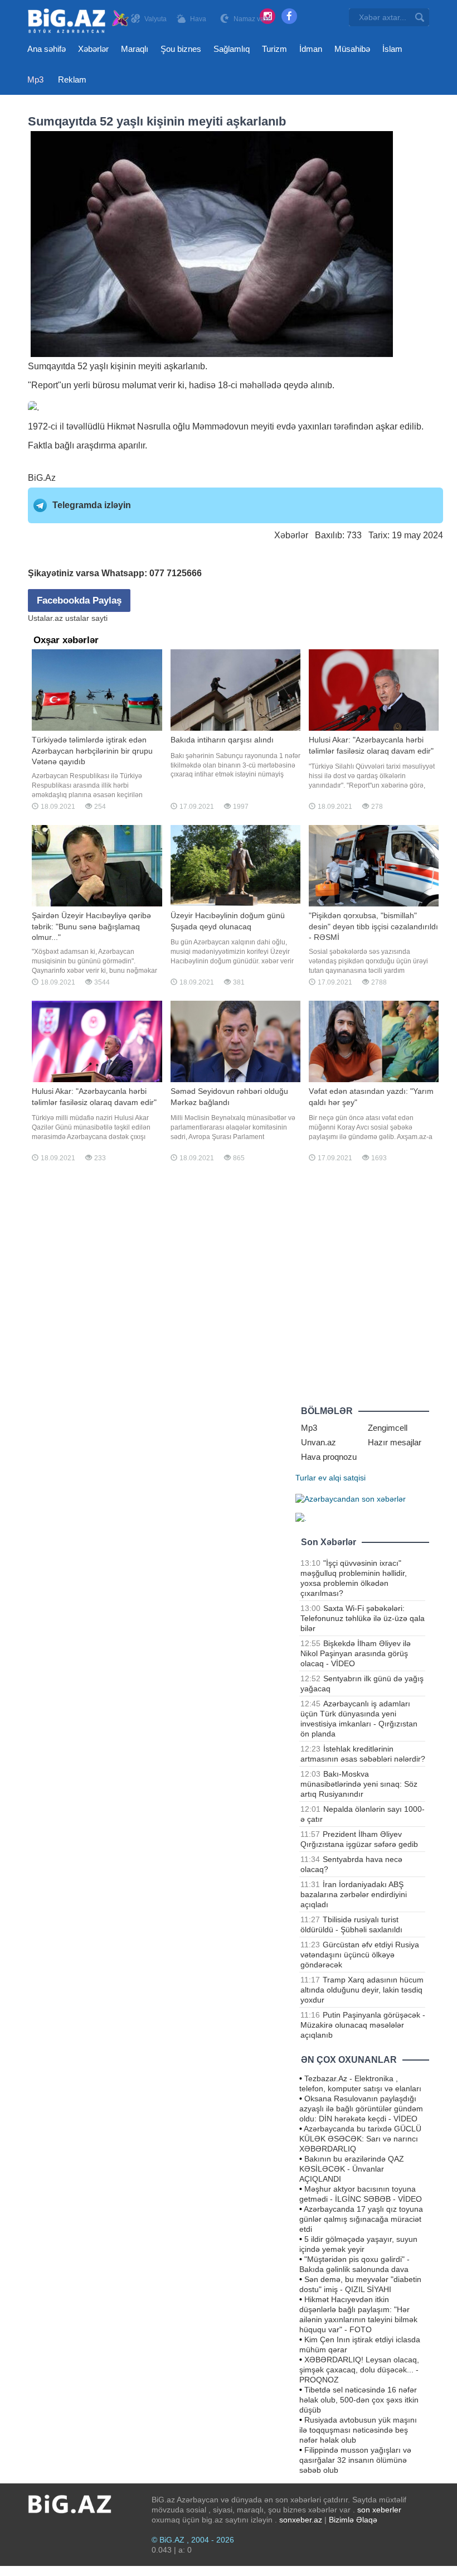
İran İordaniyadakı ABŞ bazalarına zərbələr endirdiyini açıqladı (354, 1894)
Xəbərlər (93, 49)
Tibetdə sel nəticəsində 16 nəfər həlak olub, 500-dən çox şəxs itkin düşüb (359, 2400)
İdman (311, 49)
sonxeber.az (301, 2520)
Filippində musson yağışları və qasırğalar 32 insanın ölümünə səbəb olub (355, 2460)
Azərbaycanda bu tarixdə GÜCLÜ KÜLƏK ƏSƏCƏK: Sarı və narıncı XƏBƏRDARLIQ (360, 2139)
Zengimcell (388, 1428)
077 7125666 (176, 573)
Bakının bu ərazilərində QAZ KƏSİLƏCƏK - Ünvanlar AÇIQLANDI (352, 2169)
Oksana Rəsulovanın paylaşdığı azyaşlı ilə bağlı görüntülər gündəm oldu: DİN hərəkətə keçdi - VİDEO (361, 2109)
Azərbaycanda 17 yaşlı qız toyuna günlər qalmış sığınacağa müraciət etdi (361, 2219)
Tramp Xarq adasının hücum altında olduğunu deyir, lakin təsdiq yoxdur (362, 1990)
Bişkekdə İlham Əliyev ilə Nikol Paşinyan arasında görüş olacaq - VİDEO (356, 1653)
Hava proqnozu (329, 1457)
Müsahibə (352, 49)
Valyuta (155, 19)
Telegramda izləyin (92, 505)
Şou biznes (181, 49)
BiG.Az (42, 478)
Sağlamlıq (232, 49)
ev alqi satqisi (342, 1478)
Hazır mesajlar (395, 1442)
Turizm (274, 49)
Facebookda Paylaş (79, 600)
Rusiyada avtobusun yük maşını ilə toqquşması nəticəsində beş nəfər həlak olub (358, 2430)
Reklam (72, 79)
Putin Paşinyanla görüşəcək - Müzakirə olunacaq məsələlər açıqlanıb (363, 2025)
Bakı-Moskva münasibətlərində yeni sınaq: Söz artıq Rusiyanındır (359, 1784)
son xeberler (379, 2510)
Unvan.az (319, 1442)
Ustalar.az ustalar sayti (68, 618)
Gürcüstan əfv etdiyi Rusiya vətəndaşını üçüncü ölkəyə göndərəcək (360, 1955)
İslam (392, 49)
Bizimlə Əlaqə (353, 2520)
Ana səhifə (47, 49)
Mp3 (35, 79)
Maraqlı (135, 49)
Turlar (306, 1478)
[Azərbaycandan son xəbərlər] (351, 1498)
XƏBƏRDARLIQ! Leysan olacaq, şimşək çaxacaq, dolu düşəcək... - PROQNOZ (359, 2370)
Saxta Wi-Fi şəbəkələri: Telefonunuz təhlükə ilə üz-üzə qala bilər (363, 1618)
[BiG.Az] (79, 21)
